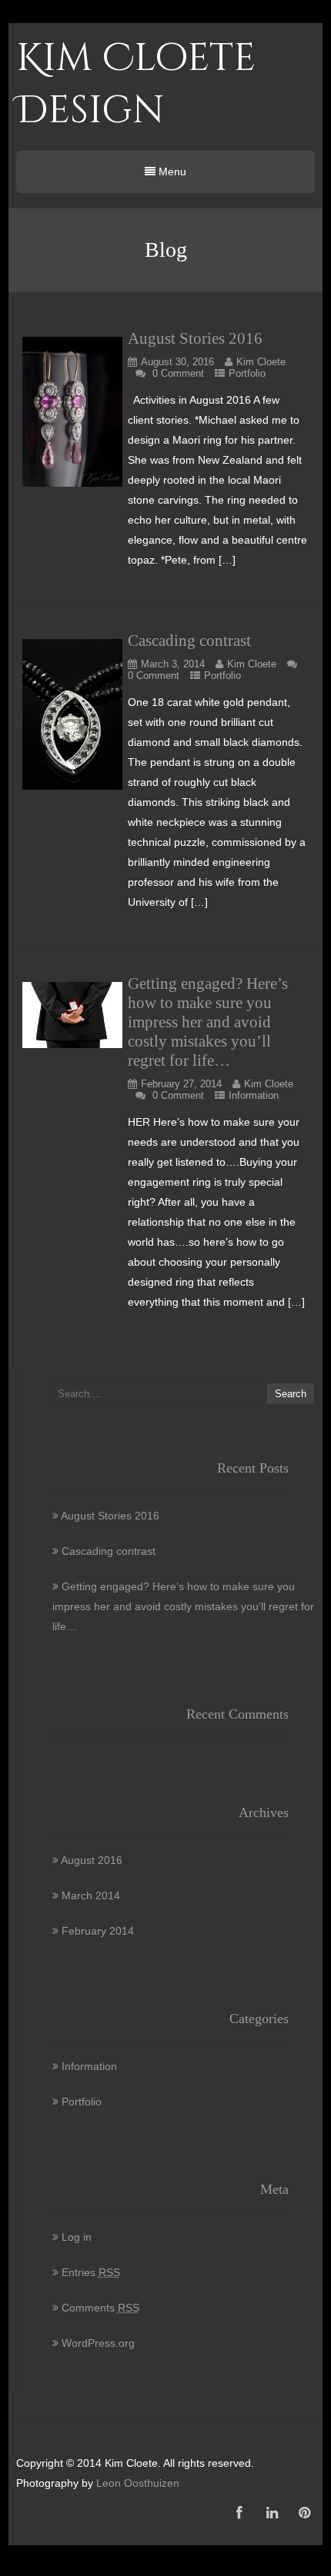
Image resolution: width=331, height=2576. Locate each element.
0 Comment (178, 373)
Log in (77, 2237)
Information (254, 1095)
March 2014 (91, 1895)
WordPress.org (98, 2343)
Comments (100, 2308)
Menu (171, 171)
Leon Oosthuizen (138, 2483)
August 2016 (92, 1860)
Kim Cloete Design (136, 85)
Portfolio (247, 373)
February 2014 (98, 1931)
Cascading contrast (189, 641)
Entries (91, 2272)
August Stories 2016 (195, 338)
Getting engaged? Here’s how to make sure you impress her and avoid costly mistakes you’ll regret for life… (208, 1022)
